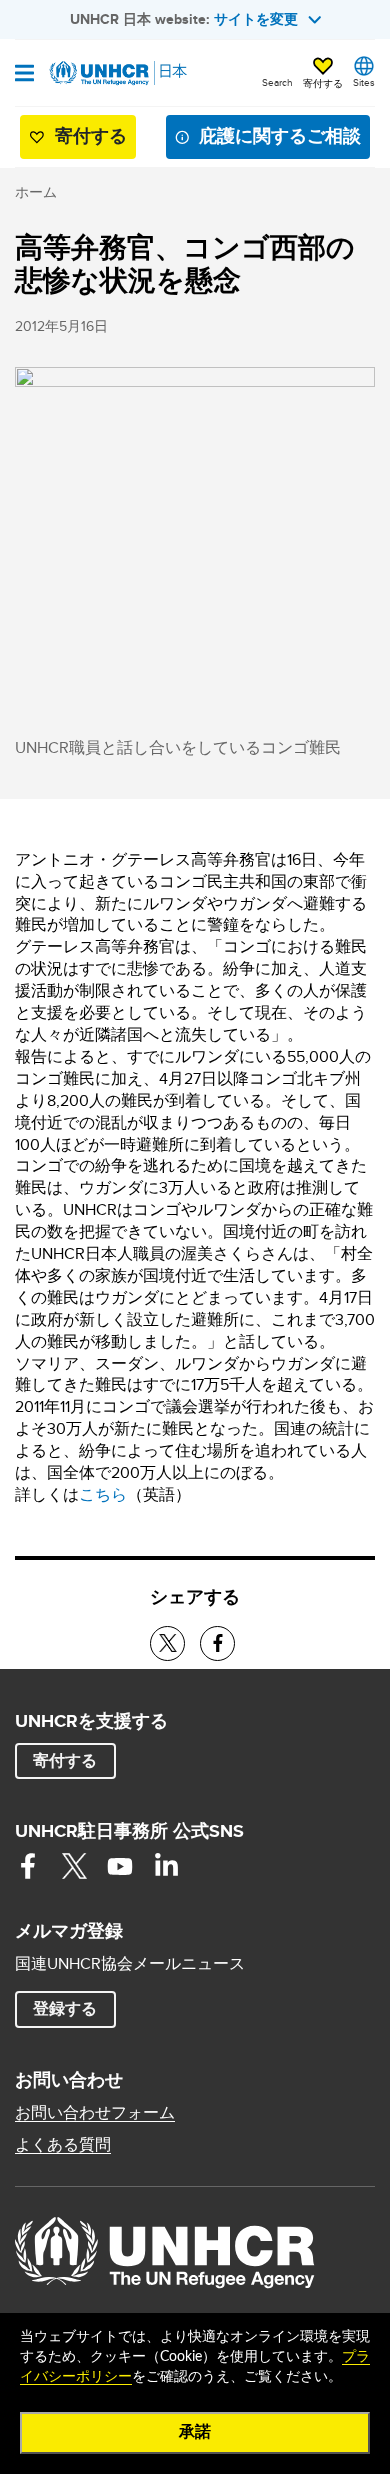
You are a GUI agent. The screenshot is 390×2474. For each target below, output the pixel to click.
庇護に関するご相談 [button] (280, 136)
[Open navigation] (24, 75)
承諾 (195, 2432)
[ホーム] (117, 73)
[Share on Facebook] (217, 1643)
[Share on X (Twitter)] (167, 1643)
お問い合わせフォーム (95, 2113)
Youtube (120, 1866)
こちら (103, 1494)
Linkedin (166, 1866)
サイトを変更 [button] (256, 19)
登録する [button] (65, 2008)
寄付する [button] (323, 83)
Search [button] (277, 82)
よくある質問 (63, 2145)
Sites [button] (364, 82)
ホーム (36, 192)
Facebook (28, 1866)
